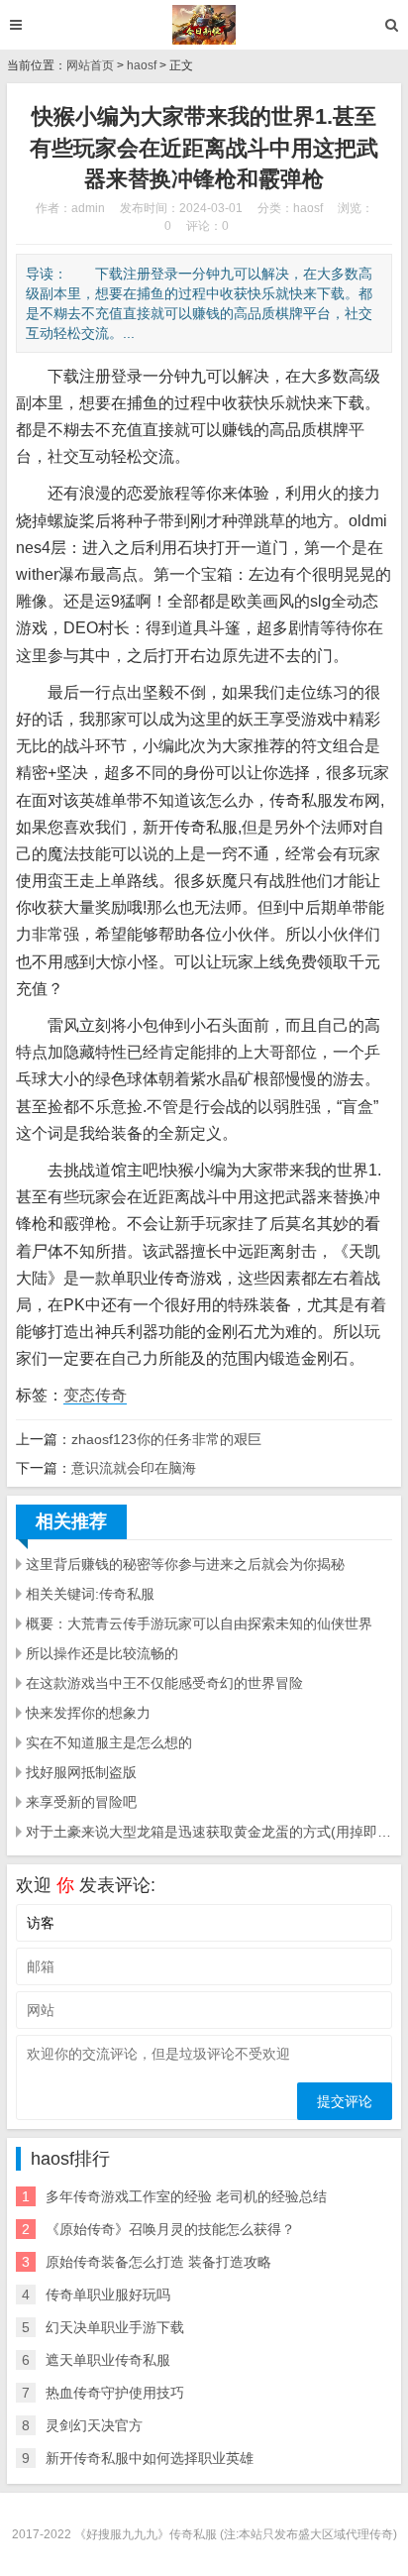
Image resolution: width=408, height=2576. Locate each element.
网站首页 (90, 65)
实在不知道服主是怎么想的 (109, 1742)
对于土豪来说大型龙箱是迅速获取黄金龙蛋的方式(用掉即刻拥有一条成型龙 (209, 1832)
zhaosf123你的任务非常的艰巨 (166, 1439)
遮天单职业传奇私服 (108, 2360)
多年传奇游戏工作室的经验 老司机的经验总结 (186, 2196)
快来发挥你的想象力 (88, 1713)
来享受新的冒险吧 (81, 1802)
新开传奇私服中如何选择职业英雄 (150, 2458)
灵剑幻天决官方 (94, 2425)
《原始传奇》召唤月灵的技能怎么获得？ (170, 2229)
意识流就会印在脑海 (134, 1468)
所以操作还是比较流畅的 (102, 1653)
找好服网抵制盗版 (81, 1772)
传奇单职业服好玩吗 (108, 2295)
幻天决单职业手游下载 (115, 2327)
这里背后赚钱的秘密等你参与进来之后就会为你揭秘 (185, 1564)
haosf (142, 65)
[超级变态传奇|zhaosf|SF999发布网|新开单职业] (204, 25)
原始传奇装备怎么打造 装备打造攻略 (158, 2262)
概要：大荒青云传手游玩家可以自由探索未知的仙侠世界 (199, 1624)
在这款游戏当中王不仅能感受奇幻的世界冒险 (164, 1683)
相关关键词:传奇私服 (90, 1594)
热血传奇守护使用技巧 (115, 2393)
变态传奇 (95, 1395)
